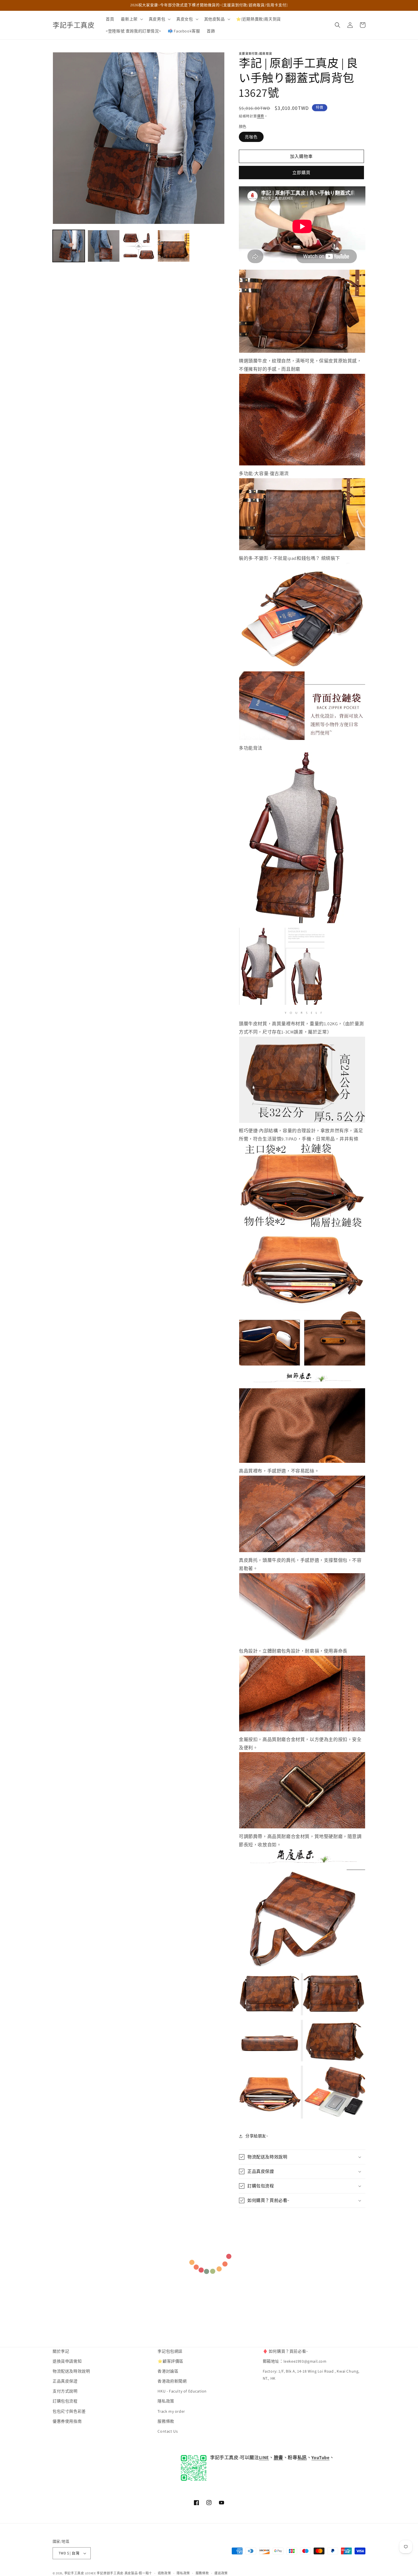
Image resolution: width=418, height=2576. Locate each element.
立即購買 (301, 173)
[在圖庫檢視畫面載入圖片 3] (139, 246)
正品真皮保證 (65, 2381)
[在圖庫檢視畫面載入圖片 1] (69, 246)
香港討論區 (168, 2371)
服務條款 (166, 2422)
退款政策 (164, 2573)
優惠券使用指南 (67, 2422)
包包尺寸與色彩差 (69, 2412)
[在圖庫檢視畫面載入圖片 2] (104, 246)
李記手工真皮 (74, 2573)
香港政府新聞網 (172, 2381)
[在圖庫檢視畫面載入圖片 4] (174, 246)
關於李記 (61, 2351)
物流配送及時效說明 (71, 2371)
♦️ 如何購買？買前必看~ (285, 2351)
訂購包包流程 (65, 2401)
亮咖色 (251, 137)
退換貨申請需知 (67, 2361)
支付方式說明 (65, 2391)
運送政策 (221, 2573)
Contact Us (168, 2431)
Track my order (171, 2412)
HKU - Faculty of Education (182, 2391)
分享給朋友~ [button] (257, 2136)
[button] (131, 19)
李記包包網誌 (170, 2351)
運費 (261, 116)
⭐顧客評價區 (170, 2361)
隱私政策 (166, 2401)
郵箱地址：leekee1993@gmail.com (295, 2361)
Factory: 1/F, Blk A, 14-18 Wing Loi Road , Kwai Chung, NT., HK (311, 2375)
